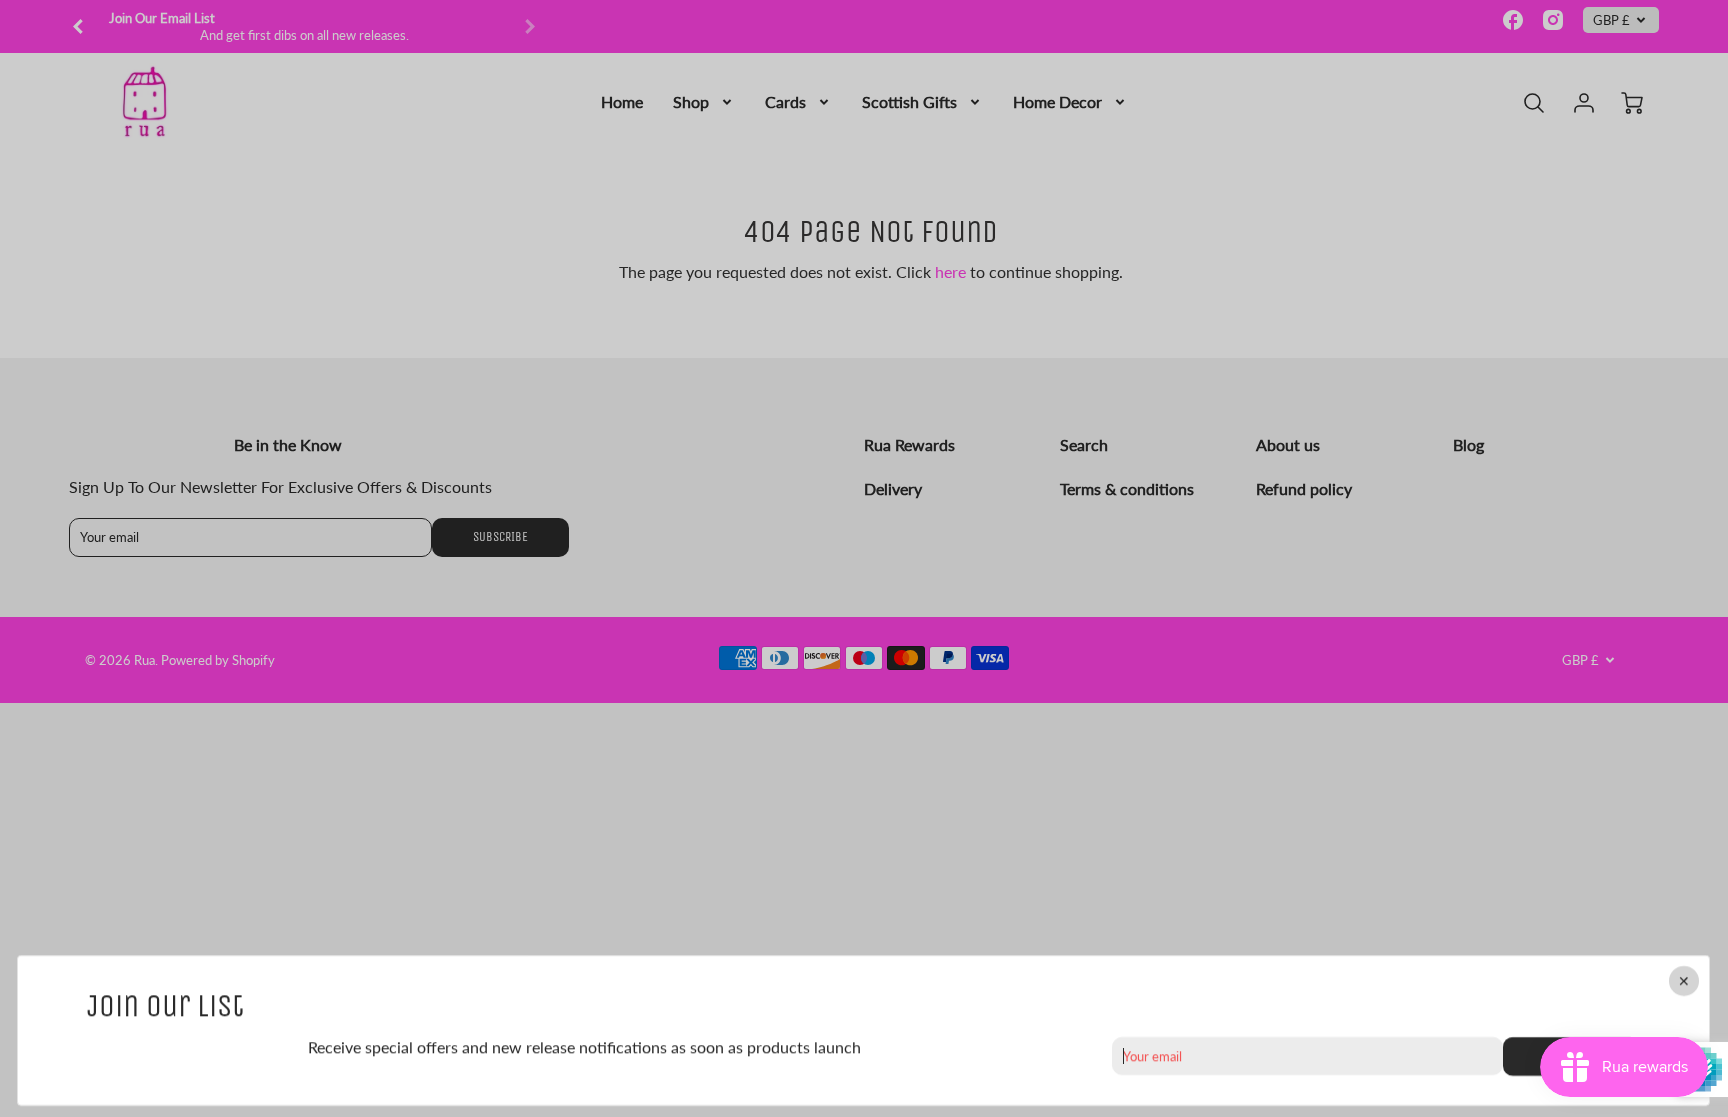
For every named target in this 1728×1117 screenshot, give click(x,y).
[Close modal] (1685, 981)
